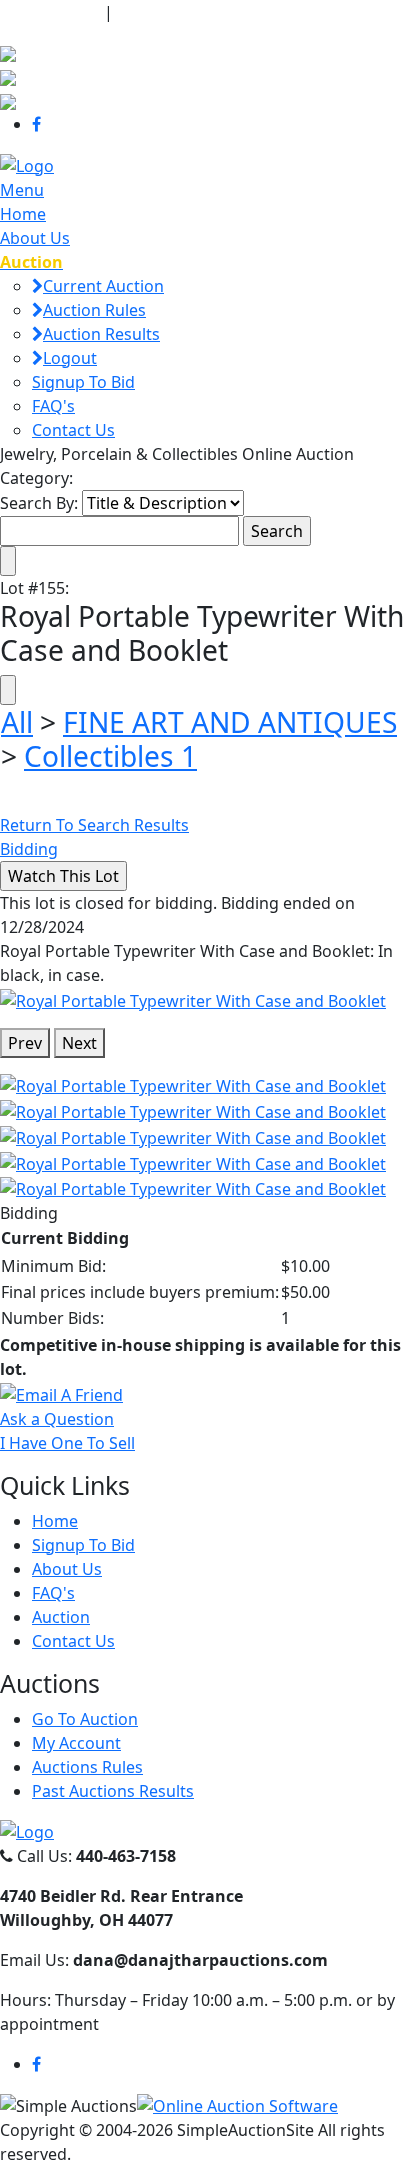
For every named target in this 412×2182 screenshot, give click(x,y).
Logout (70, 358)
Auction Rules (94, 310)
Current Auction (103, 286)
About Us (35, 238)
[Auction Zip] (8, 100)
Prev (25, 1043)
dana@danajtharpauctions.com (244, 12)
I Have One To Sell (67, 1443)
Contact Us (73, 430)
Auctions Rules (87, 1767)
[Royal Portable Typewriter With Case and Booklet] (193, 999)
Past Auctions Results (113, 1791)
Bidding (29, 849)
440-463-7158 (50, 12)
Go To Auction (85, 1719)
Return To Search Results (94, 825)
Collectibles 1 (110, 756)
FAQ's (53, 406)
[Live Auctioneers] (8, 52)
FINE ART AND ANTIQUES (230, 722)
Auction (61, 1617)
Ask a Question (57, 1419)
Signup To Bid (83, 382)
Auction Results (101, 334)
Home (23, 214)
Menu (22, 190)
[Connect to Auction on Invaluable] (8, 76)
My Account (76, 1743)
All (17, 722)
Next (79, 1043)
